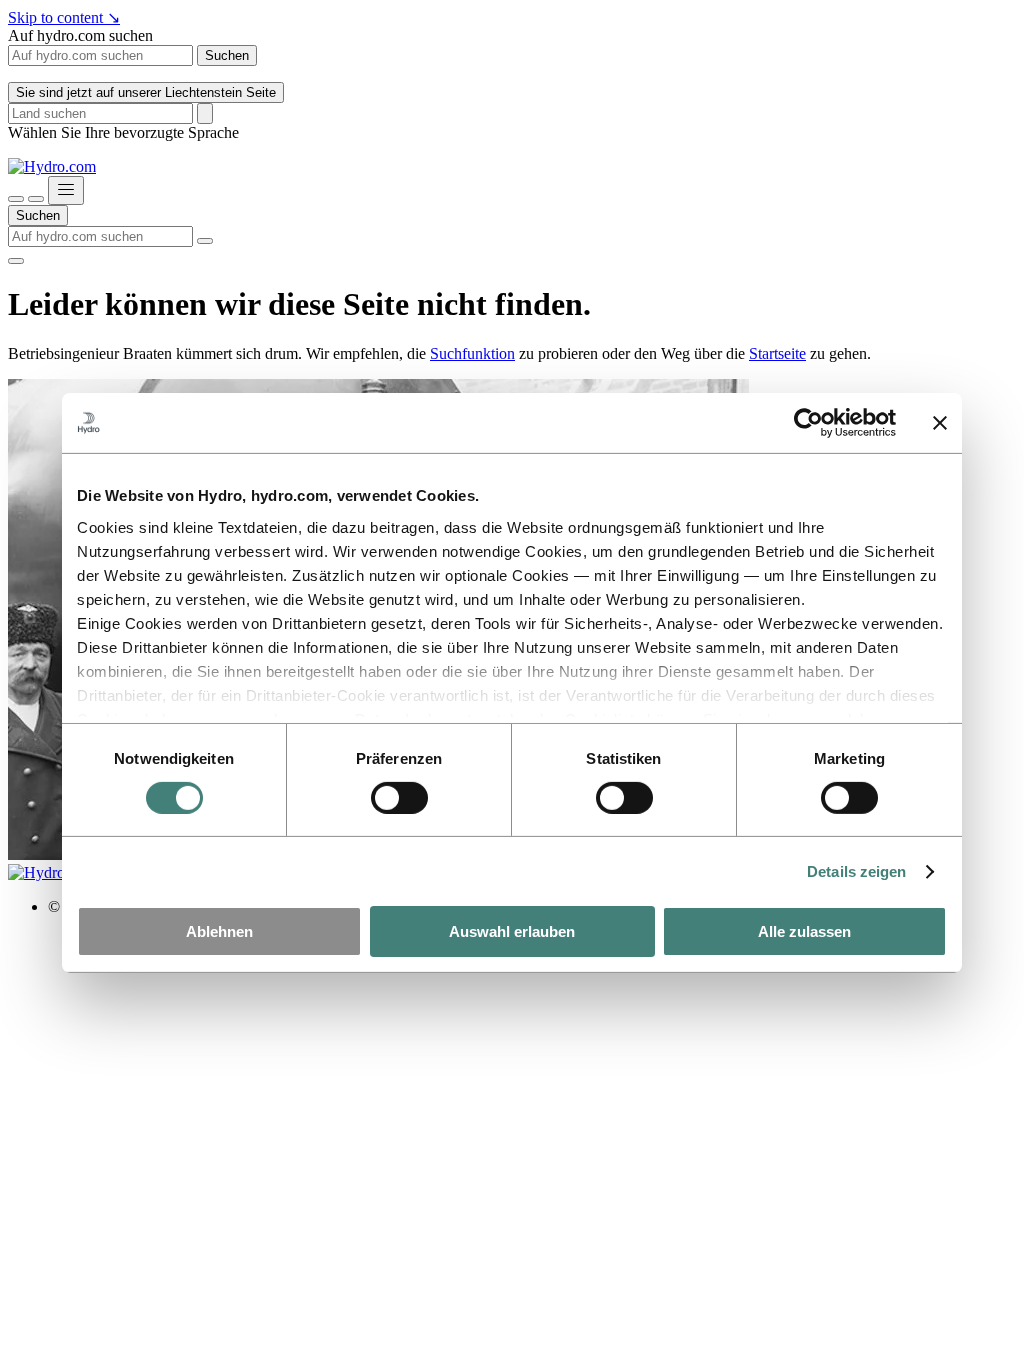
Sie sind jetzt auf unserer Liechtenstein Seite (146, 92)
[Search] (205, 113)
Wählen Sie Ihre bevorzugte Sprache (123, 132)
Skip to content (64, 17)
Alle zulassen (804, 931)
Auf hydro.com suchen (80, 35)
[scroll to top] (16, 261)
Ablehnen (219, 931)
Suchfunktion (472, 353)
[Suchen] (16, 199)
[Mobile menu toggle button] (66, 190)
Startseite (777, 353)
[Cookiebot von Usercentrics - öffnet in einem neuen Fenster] (808, 423)
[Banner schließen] (940, 423)
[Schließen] (36, 199)
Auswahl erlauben (512, 931)
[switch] (399, 798)
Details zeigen (856, 871)
